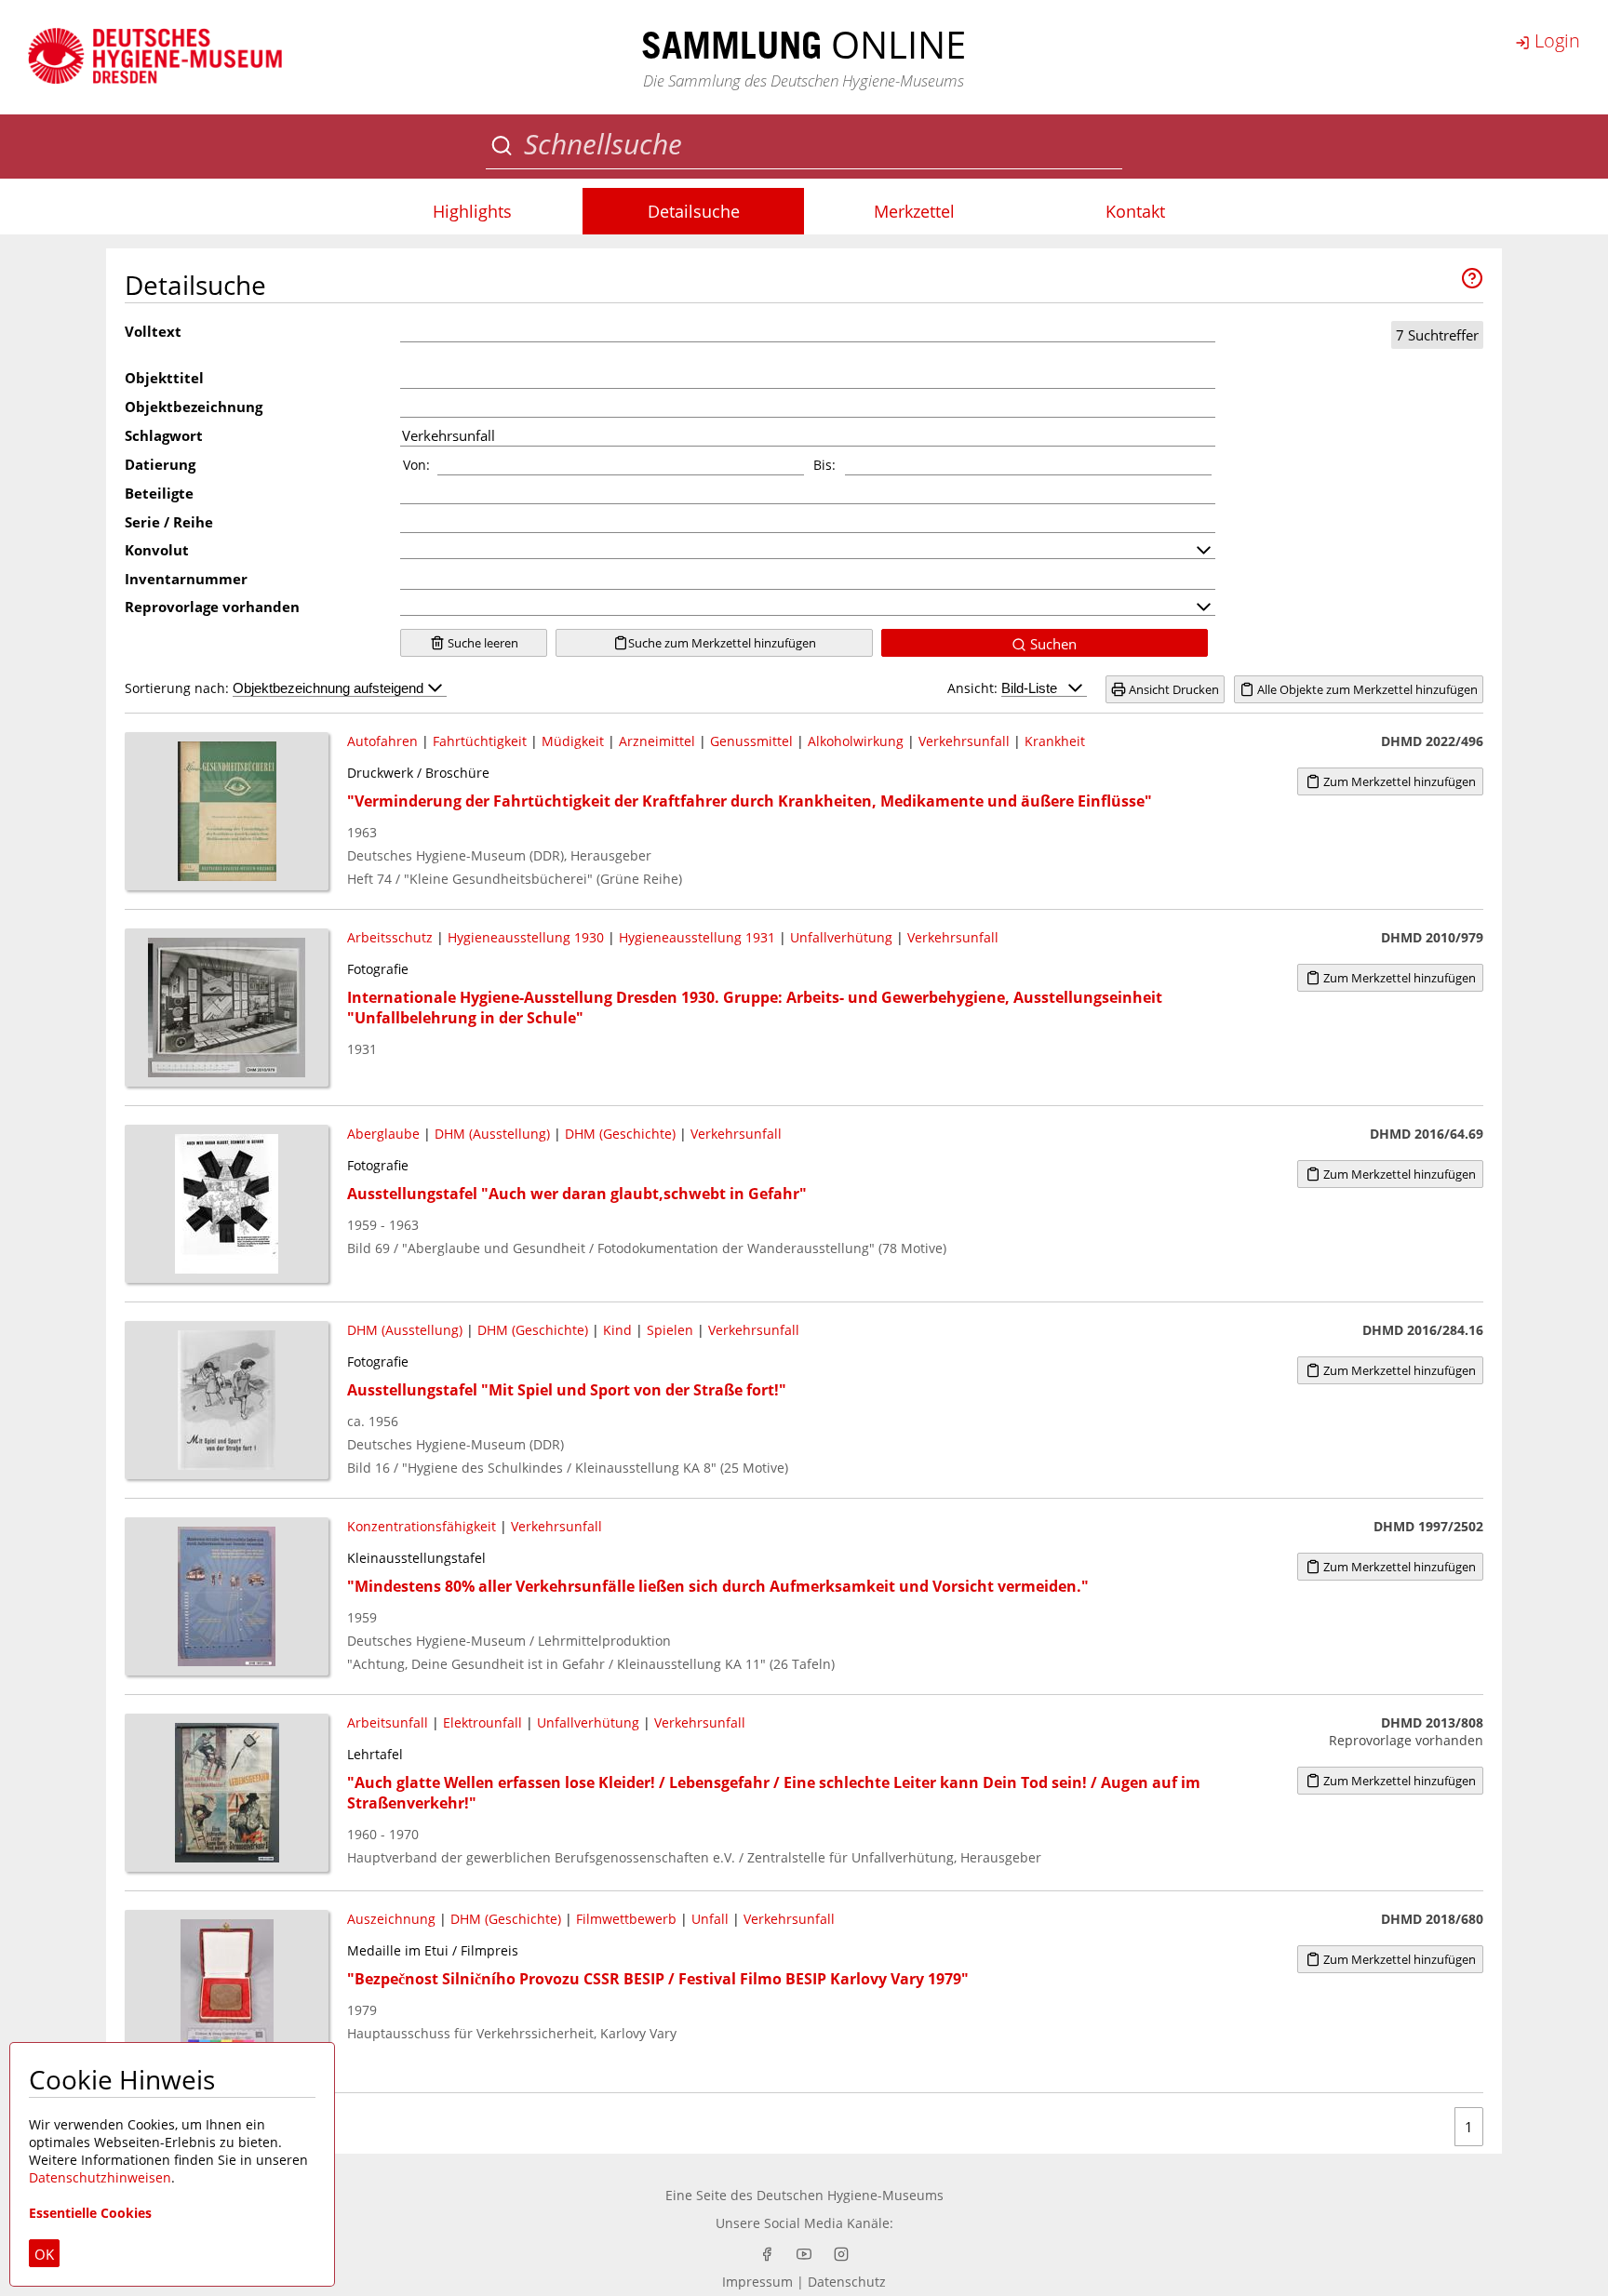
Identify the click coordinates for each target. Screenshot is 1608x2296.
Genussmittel (751, 741)
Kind (617, 1330)
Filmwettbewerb (626, 1919)
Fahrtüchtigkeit (480, 741)
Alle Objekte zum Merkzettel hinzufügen (1366, 689)
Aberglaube (383, 1134)
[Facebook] (767, 2254)
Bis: (824, 465)
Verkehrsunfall (964, 741)
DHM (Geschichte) (620, 1134)
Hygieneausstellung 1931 (697, 937)
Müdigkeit (573, 741)
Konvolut (157, 550)
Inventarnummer (186, 579)
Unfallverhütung (841, 937)
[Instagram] (841, 2254)
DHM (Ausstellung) (492, 1134)
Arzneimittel (657, 741)
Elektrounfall (482, 1722)
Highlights (472, 211)
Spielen (670, 1330)
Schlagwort (164, 435)
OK (44, 2254)
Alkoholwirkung (856, 741)
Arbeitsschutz (390, 937)
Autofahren (382, 741)
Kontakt (1135, 211)
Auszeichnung (391, 1919)
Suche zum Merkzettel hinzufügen (722, 643)
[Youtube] (804, 2254)
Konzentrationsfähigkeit (422, 1526)
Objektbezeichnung (194, 407)
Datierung (160, 464)
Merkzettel (914, 211)
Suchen (1052, 644)
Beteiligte (159, 493)
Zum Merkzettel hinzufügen (1398, 781)
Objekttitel (164, 378)
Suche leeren (482, 643)
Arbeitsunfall (388, 1722)
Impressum (757, 2282)
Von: (416, 465)
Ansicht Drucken (1172, 689)
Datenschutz (847, 2282)
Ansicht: (974, 688)
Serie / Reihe (169, 522)
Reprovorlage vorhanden (212, 607)
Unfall (710, 1919)
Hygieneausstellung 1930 (526, 937)
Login (1555, 40)
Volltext (153, 331)
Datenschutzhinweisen (100, 2177)
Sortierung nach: (179, 688)
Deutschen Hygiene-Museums (850, 2195)
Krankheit (1055, 741)
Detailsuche (694, 211)
